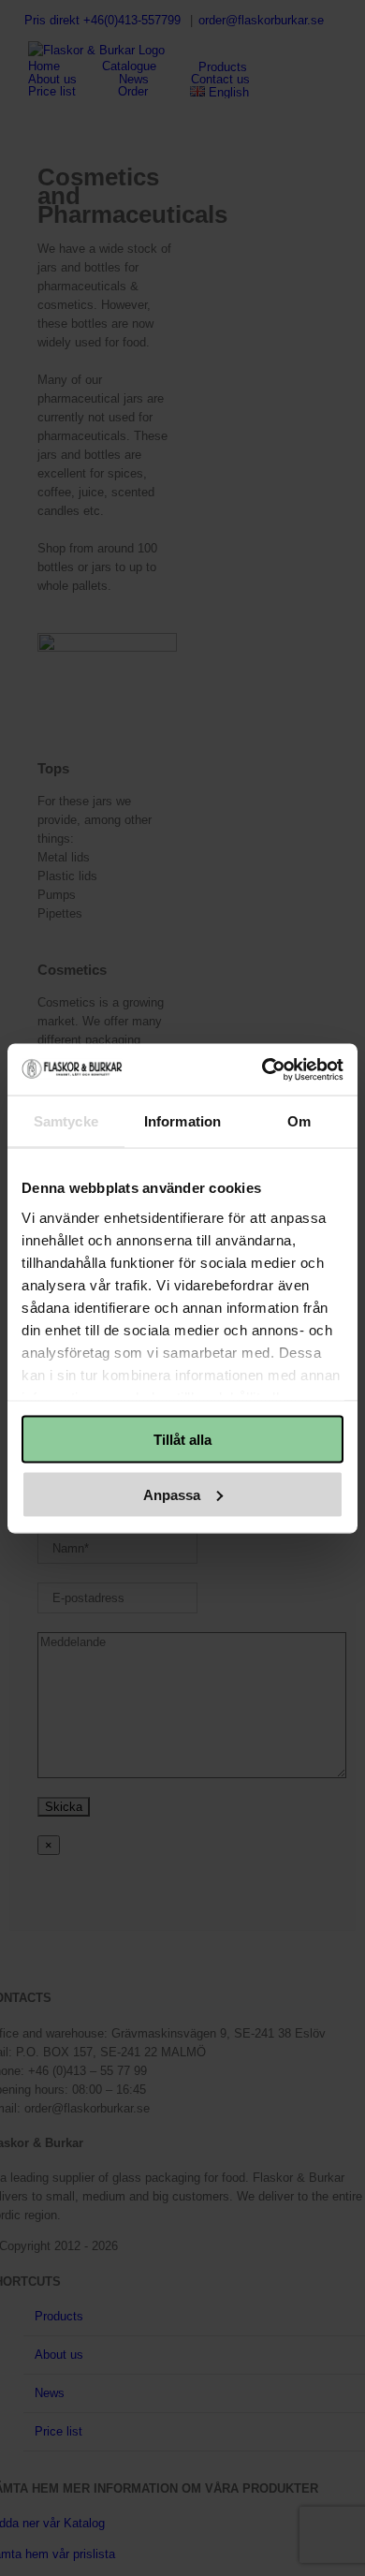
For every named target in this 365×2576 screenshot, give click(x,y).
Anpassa (172, 1494)
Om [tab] (299, 1121)
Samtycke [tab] (66, 1121)
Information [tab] (182, 1121)
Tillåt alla (182, 1440)
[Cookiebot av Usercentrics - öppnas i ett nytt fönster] (263, 1069)
